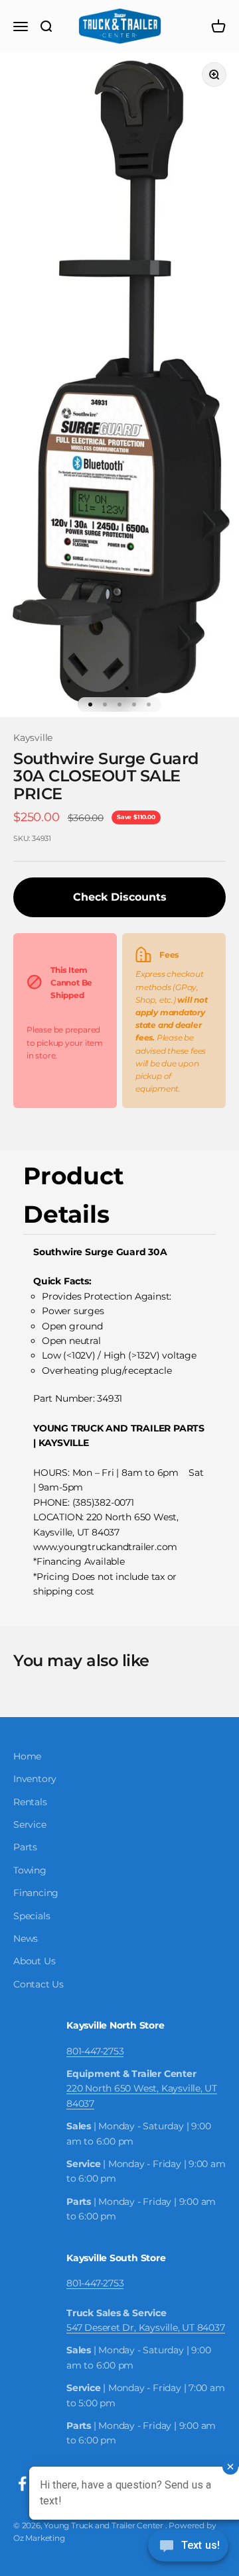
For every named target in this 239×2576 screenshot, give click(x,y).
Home (27, 1756)
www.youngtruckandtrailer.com (105, 1547)
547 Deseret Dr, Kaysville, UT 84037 (146, 2327)
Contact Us (39, 1984)
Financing (36, 1893)
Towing (30, 1870)
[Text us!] (188, 2547)
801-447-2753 (95, 2051)
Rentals (30, 1802)
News (26, 1938)
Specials (32, 1916)
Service (30, 1824)
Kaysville (33, 738)
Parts (25, 1847)
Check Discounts (120, 897)
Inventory (35, 1779)
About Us (34, 1961)
